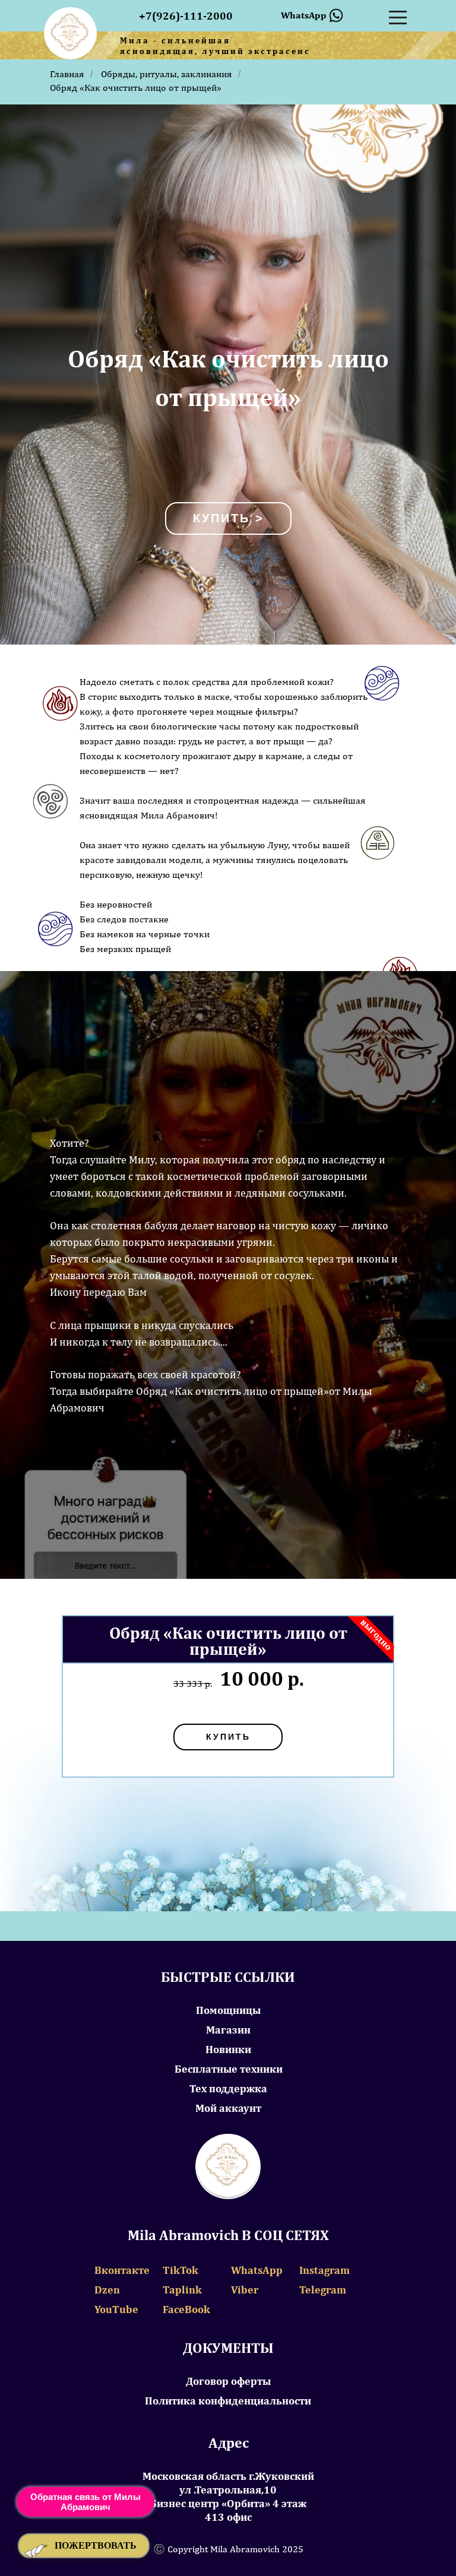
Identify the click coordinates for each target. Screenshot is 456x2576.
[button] (84, 2546)
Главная (67, 74)
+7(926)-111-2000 (186, 16)
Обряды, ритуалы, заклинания (167, 74)
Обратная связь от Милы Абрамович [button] (85, 2502)
